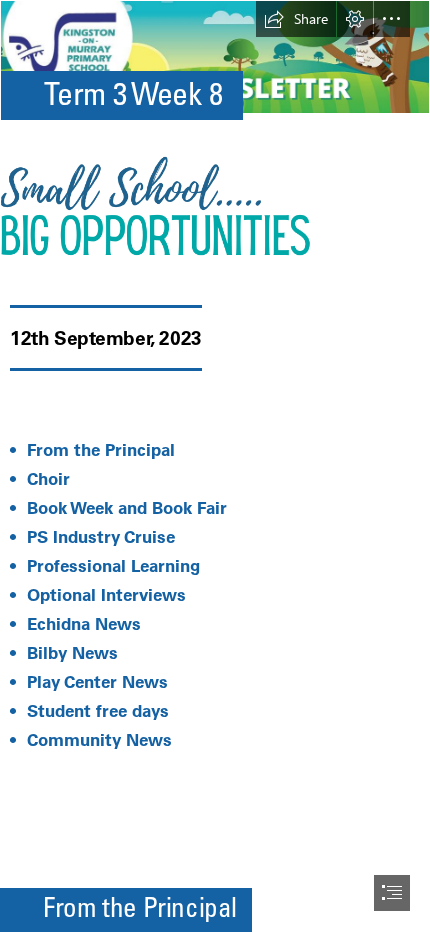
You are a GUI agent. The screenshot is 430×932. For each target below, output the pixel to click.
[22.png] (215, 205)
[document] (215, 466)
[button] (296, 19)
